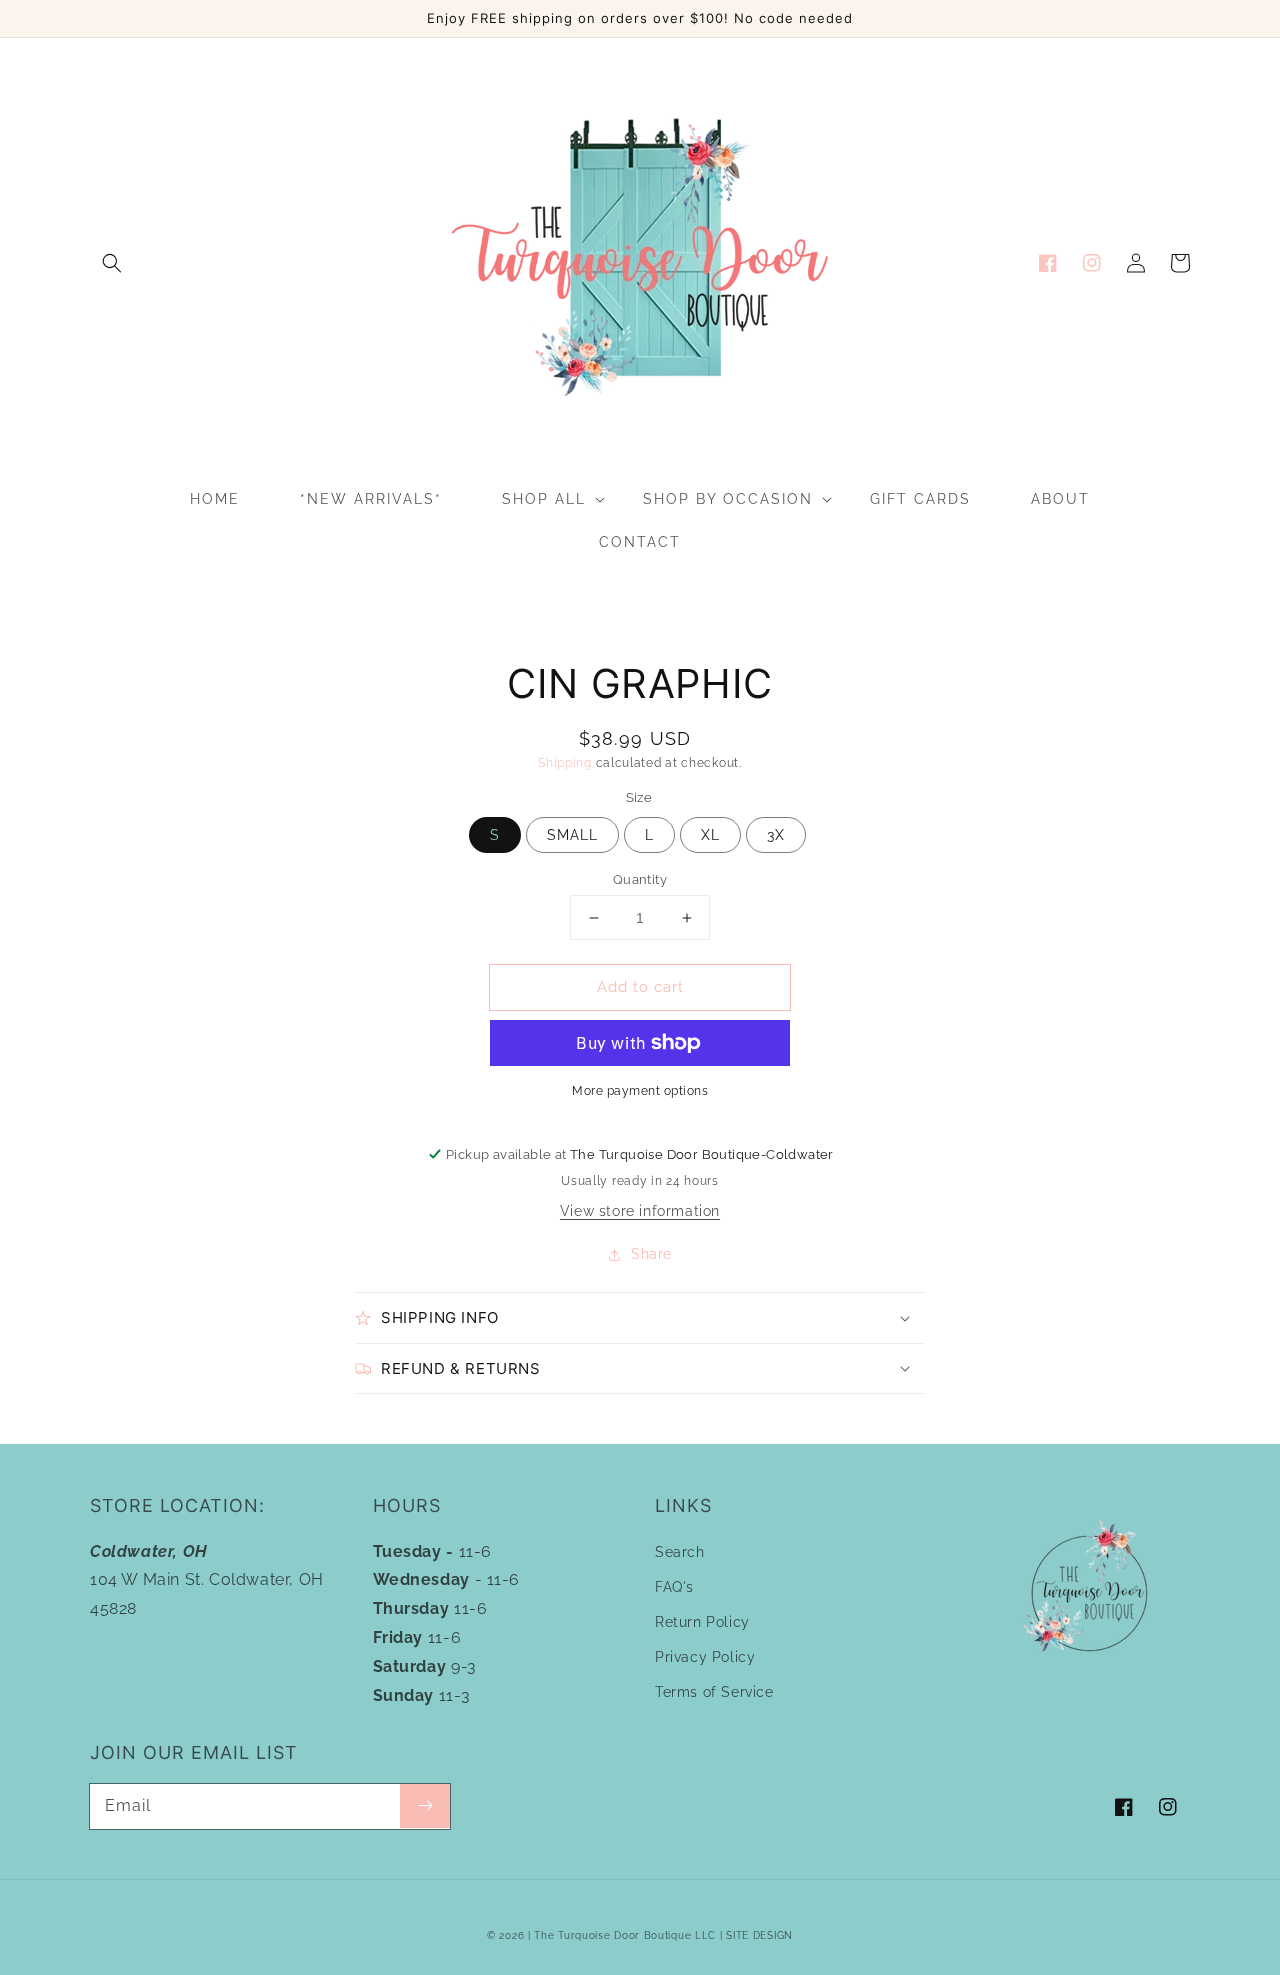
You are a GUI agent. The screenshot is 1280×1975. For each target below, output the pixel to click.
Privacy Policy (705, 1657)
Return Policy (702, 1622)
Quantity (640, 879)
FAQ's (674, 1587)
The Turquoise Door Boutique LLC (625, 1935)
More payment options (640, 1091)
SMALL (572, 835)
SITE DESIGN (759, 1935)
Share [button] (651, 1254)
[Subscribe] (425, 1806)
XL (710, 835)
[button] (112, 263)
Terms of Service (714, 1692)
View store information (640, 1211)
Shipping (565, 763)
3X (776, 835)
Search (680, 1552)
